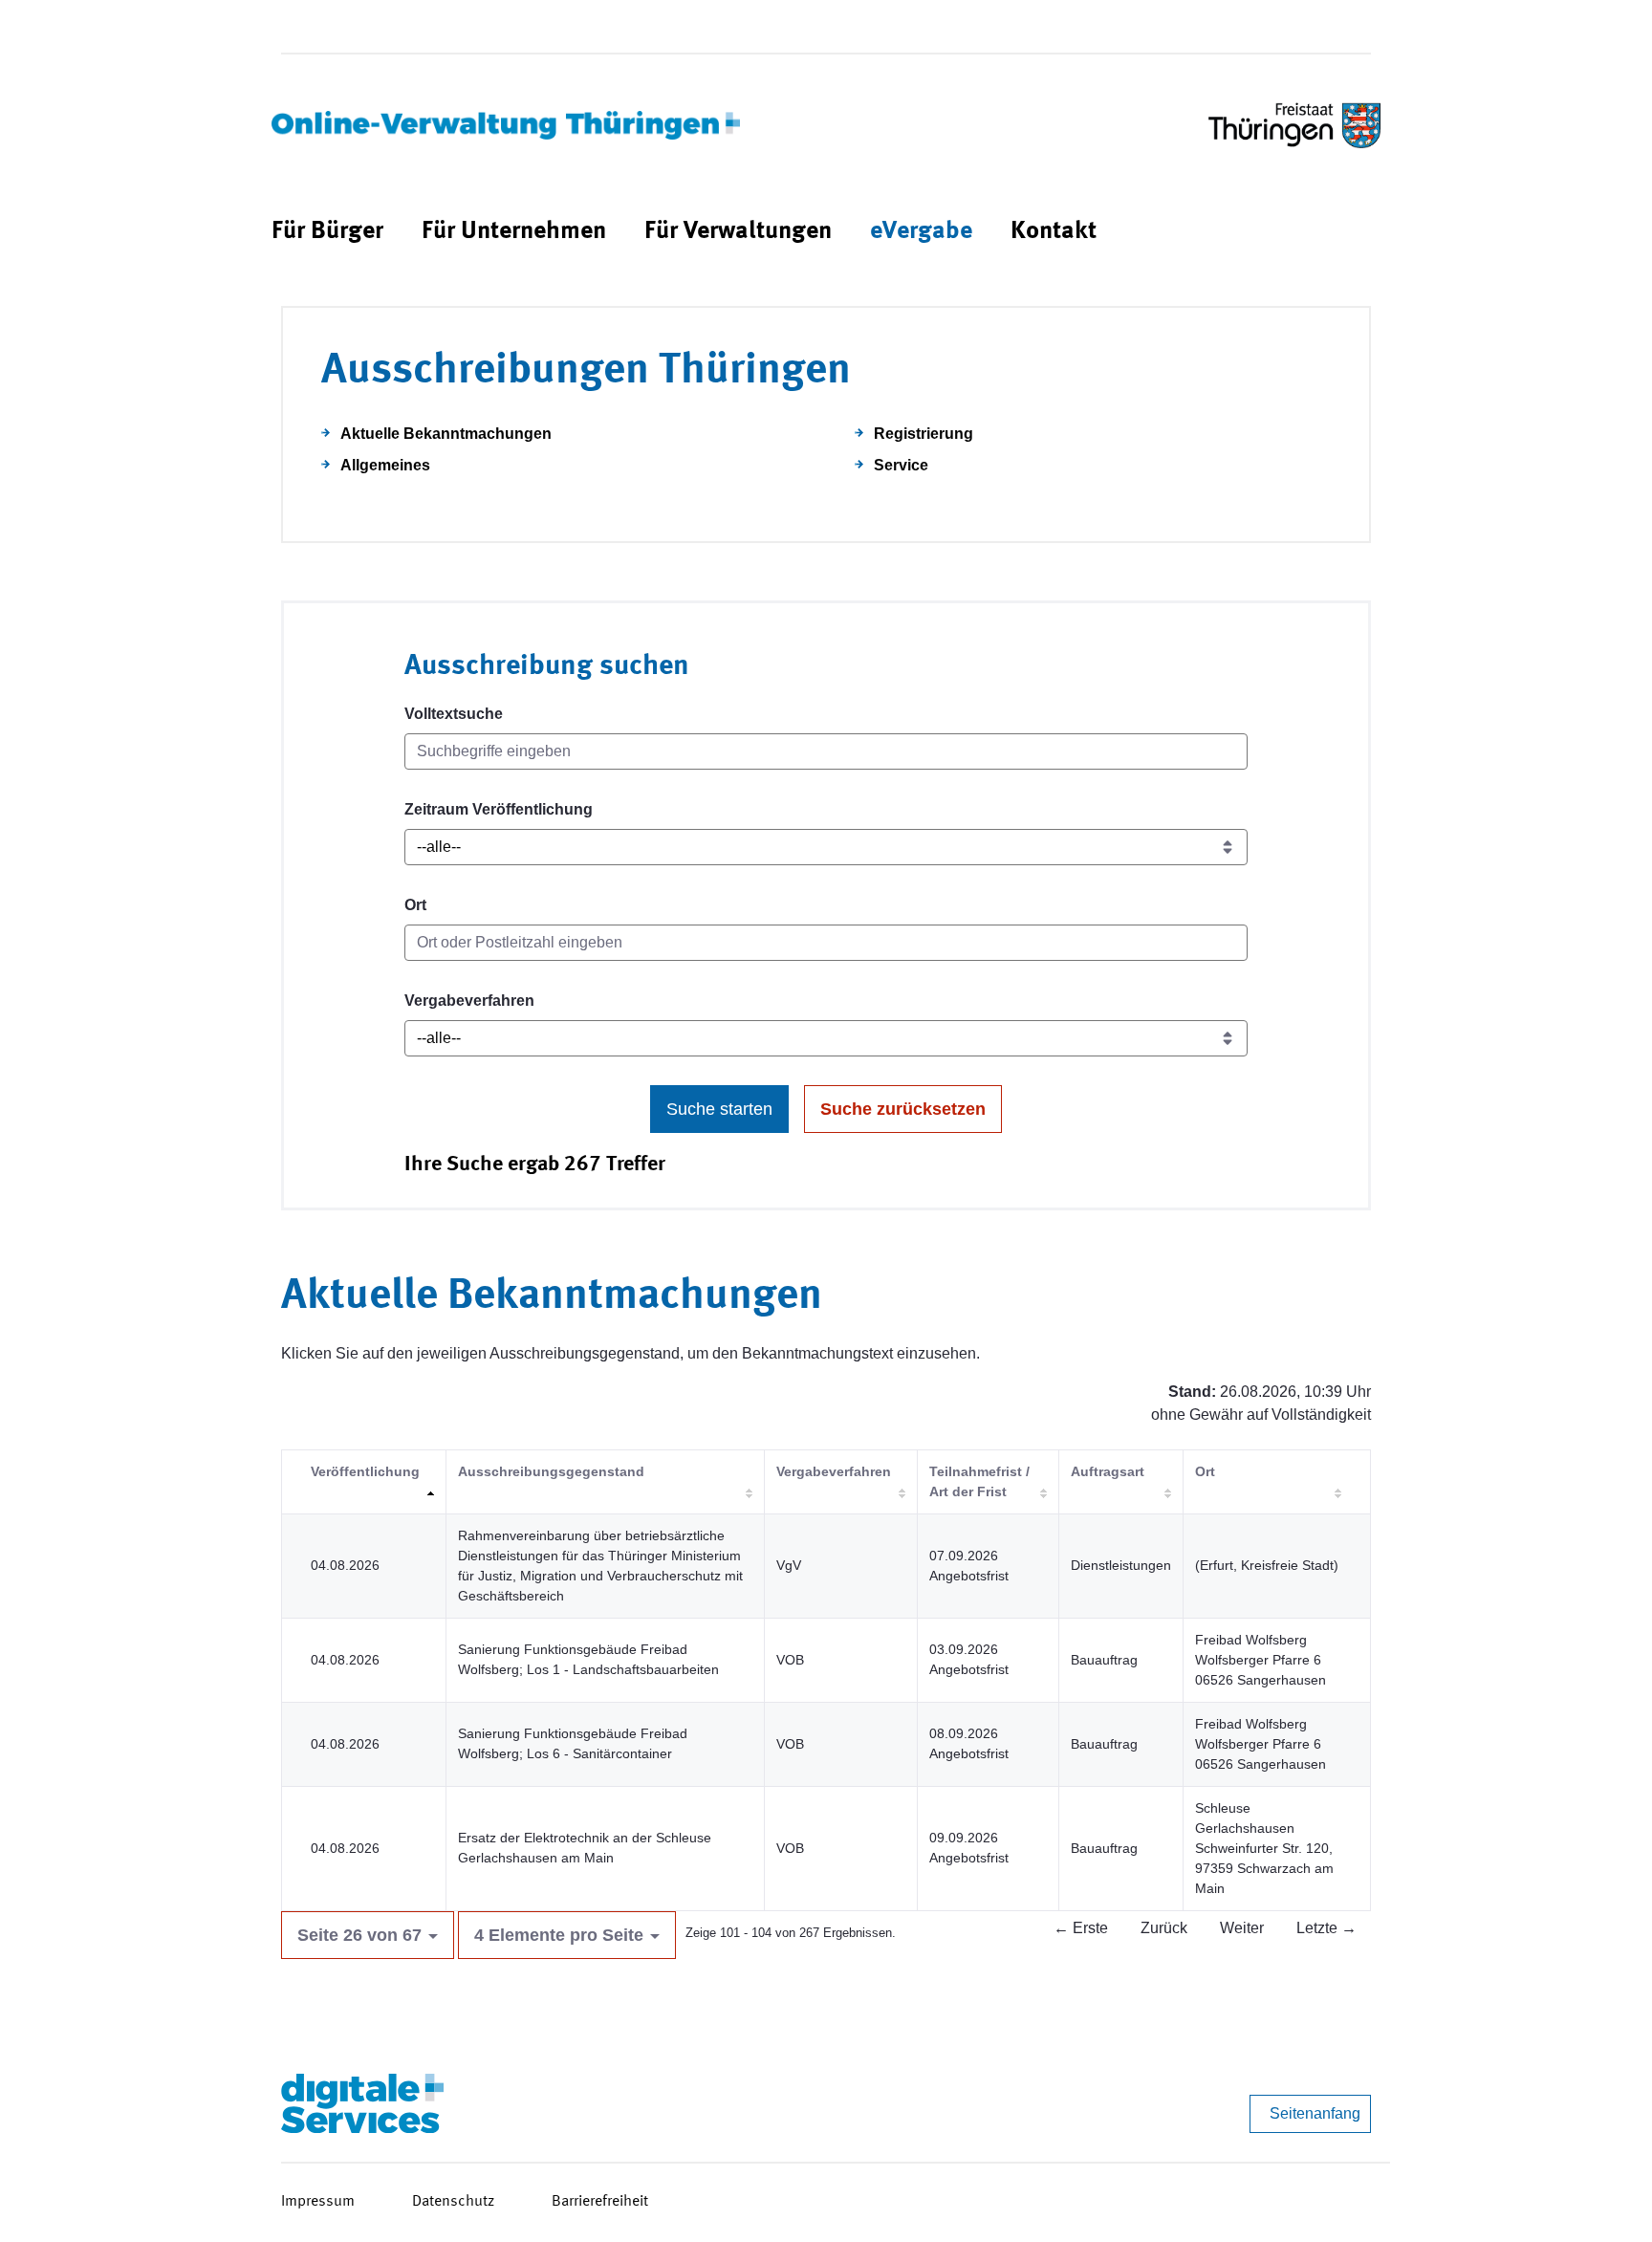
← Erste (1081, 1928)
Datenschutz (453, 2202)
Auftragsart (1108, 1471)
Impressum (318, 2202)
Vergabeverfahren (469, 1001)
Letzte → (1326, 1928)
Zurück (1164, 1928)
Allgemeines (385, 465)
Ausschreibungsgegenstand (551, 1471)
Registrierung (924, 434)
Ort (415, 905)
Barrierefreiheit (600, 2202)
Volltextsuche (454, 714)
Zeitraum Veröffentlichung (499, 809)
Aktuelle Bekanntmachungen (446, 434)
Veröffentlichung (365, 1471)
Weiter (1242, 1928)
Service (901, 465)
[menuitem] (327, 232)
